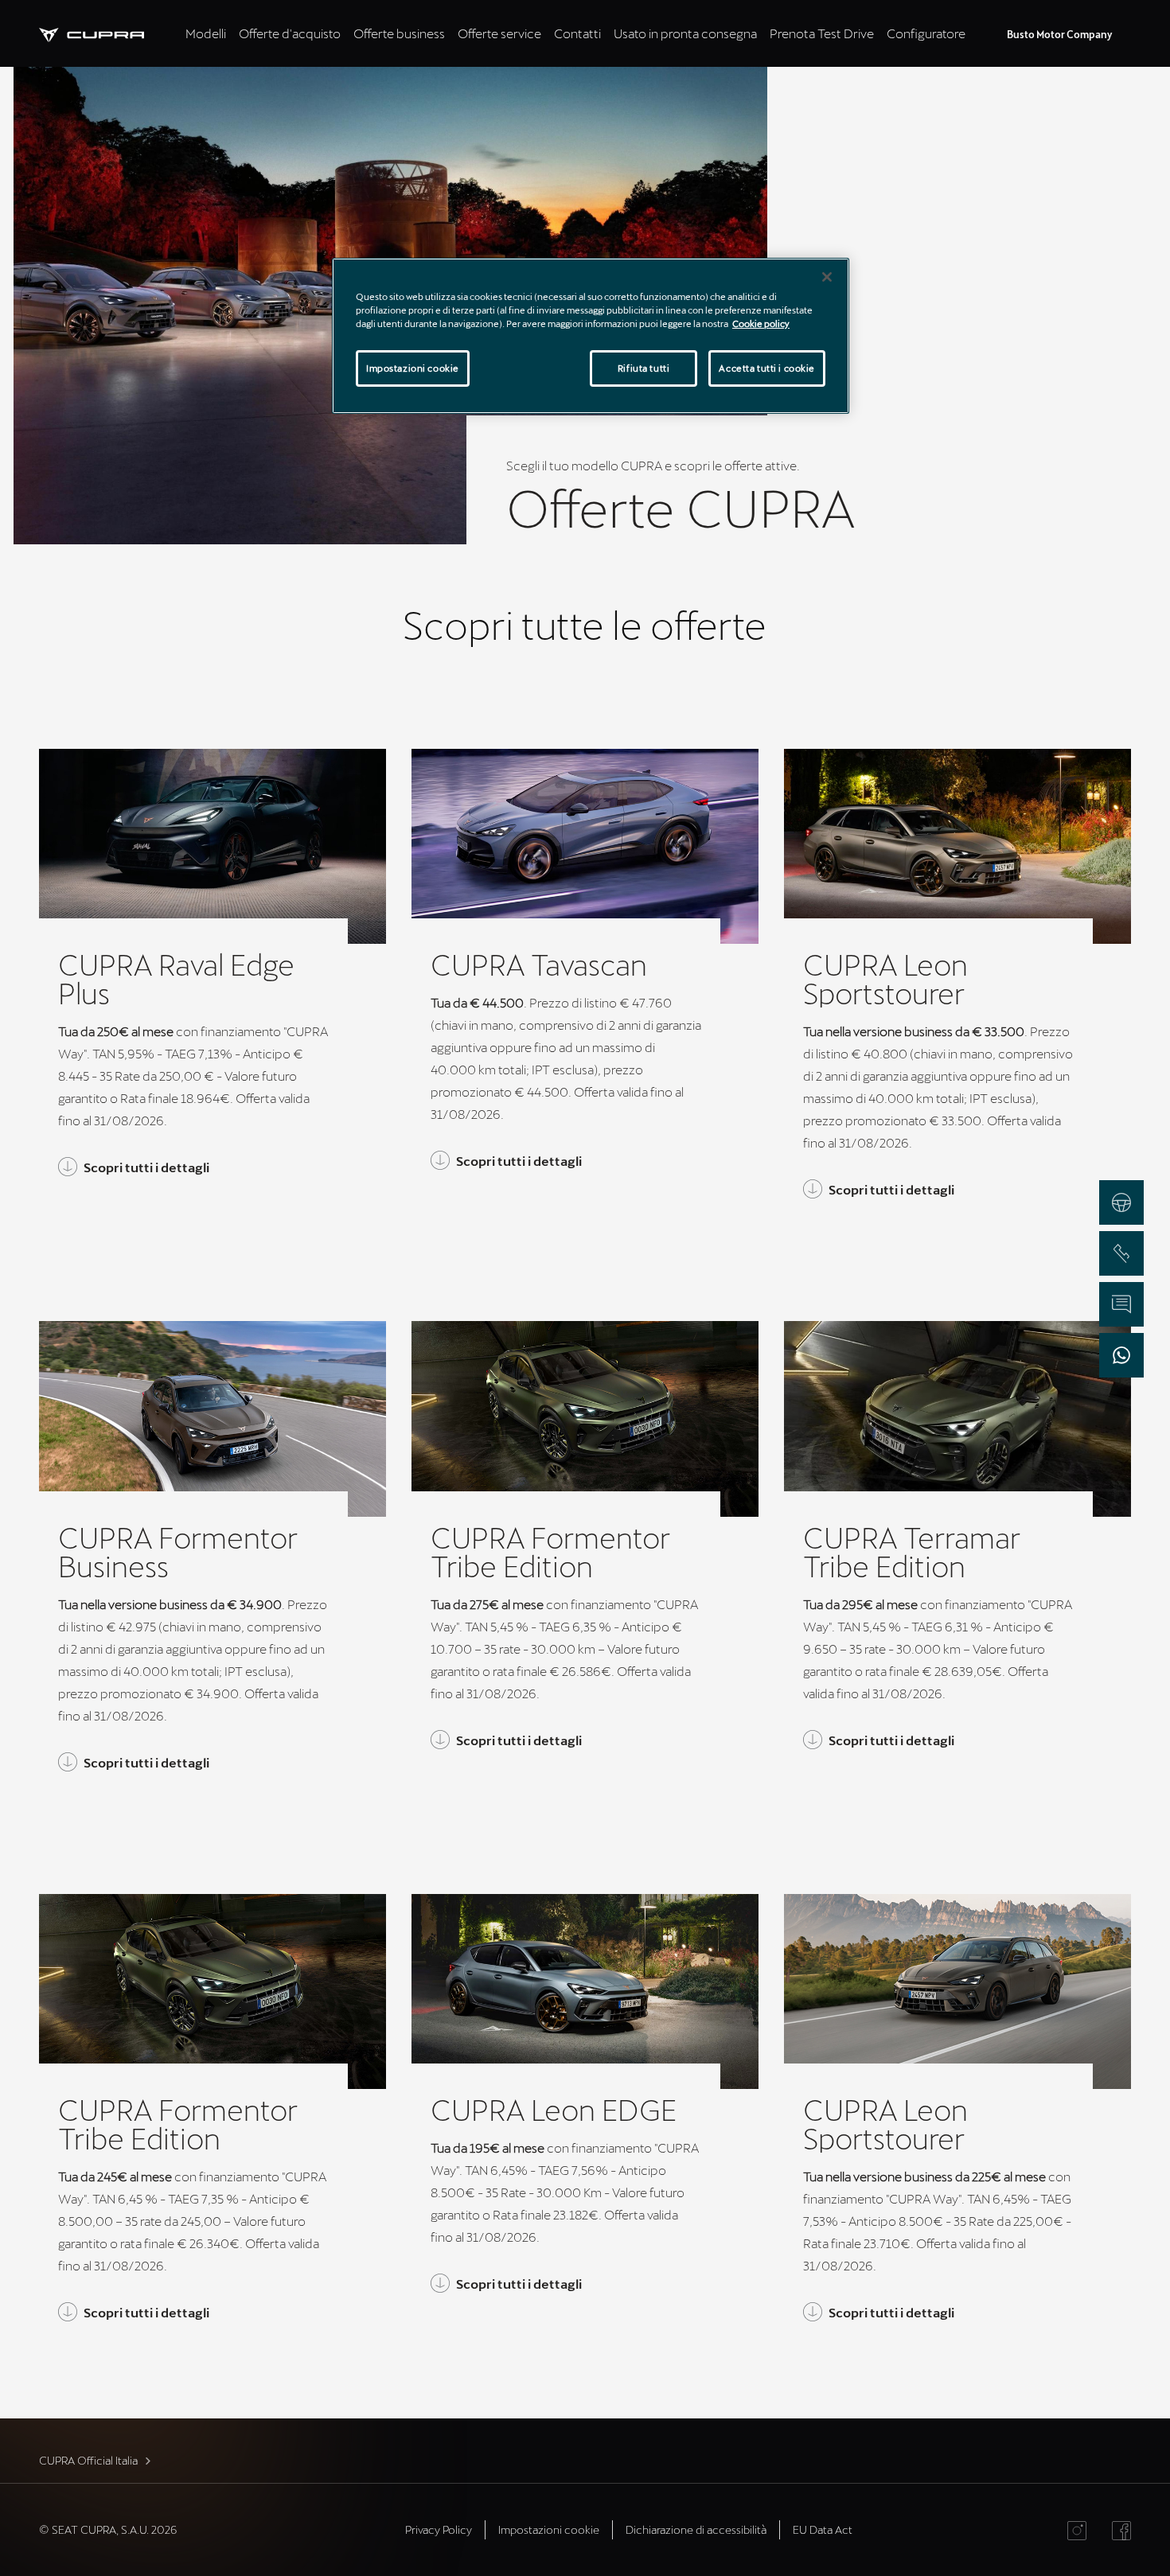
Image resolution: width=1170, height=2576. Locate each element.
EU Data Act (823, 2529)
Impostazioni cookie (413, 368)
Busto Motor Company (1059, 34)
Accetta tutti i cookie (767, 368)
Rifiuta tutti (643, 368)
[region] (591, 336)
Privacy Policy (439, 2529)
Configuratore (926, 33)
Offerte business (399, 33)
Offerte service (499, 33)
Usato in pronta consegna (685, 33)
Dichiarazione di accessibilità (696, 2529)
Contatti (577, 33)
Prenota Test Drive (822, 33)
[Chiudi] (827, 277)
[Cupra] (109, 33)
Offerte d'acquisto (290, 33)
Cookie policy (761, 323)
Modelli (206, 33)
